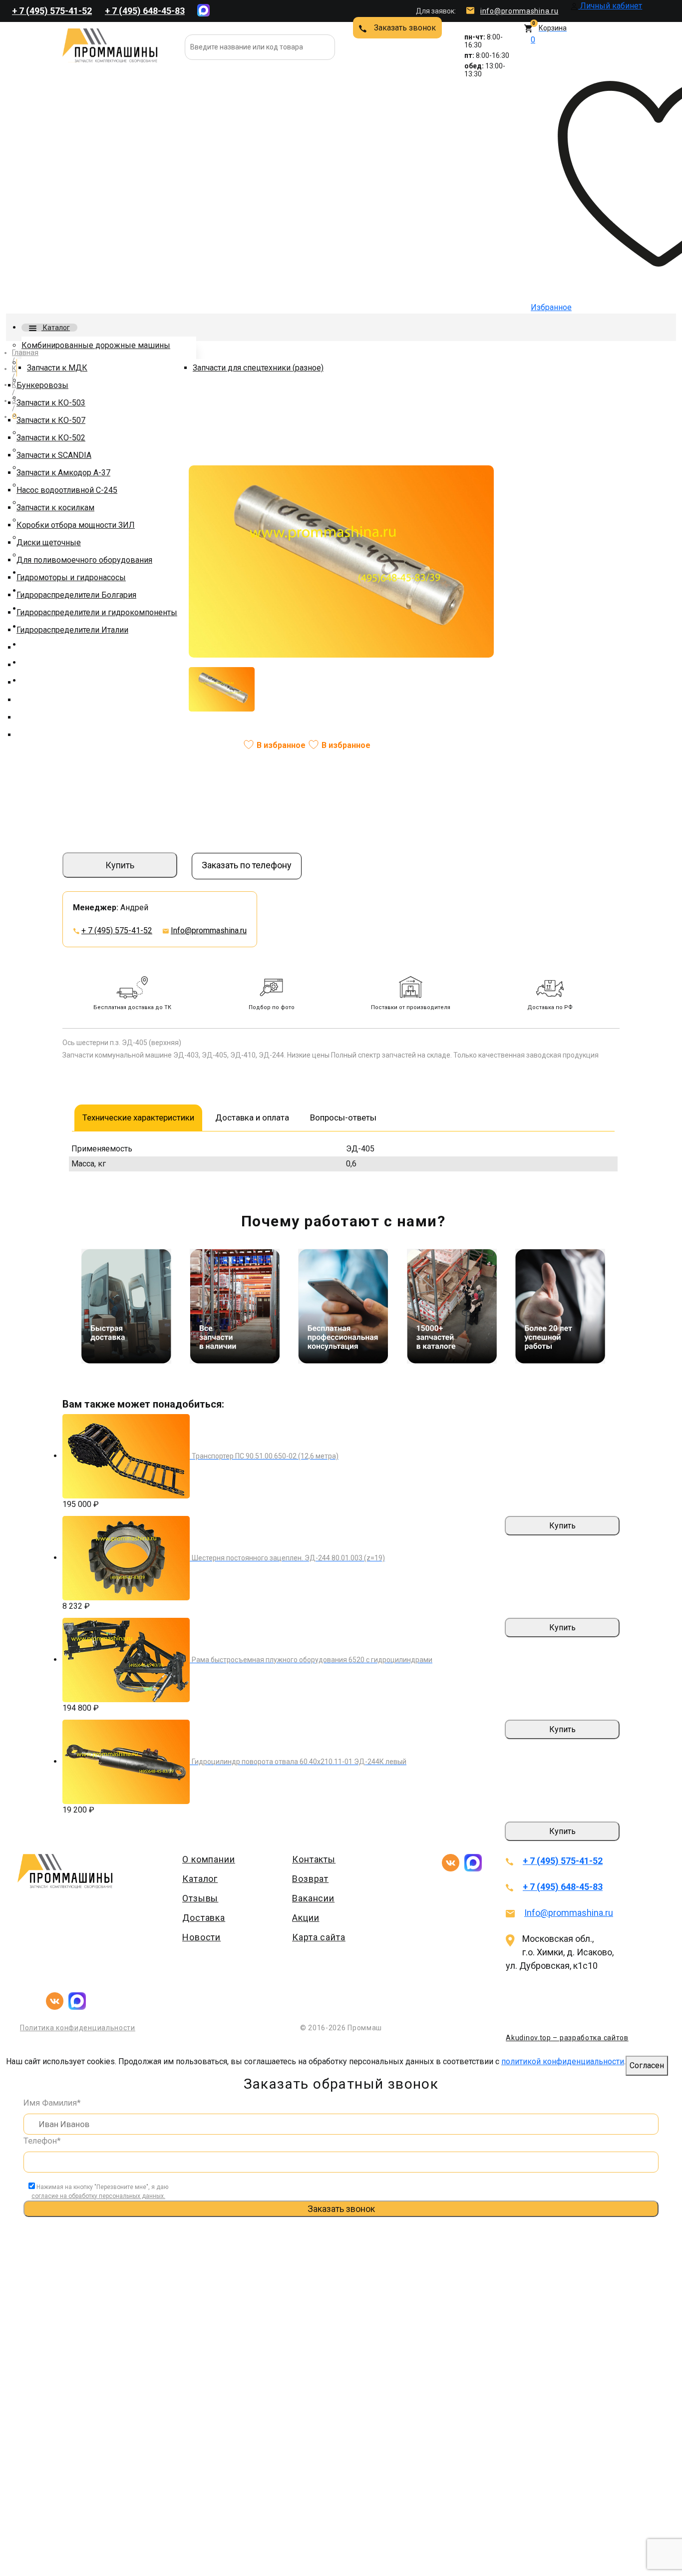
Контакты (314, 1859)
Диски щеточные (49, 543)
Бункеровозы (42, 385)
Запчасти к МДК (57, 368)
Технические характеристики (138, 1117)
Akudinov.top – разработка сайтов (567, 2038)
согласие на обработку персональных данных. (98, 2196)
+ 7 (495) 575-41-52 (52, 11)
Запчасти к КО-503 (51, 403)
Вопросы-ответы (343, 1117)
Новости (201, 1937)
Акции (306, 1918)
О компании (209, 1859)
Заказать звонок (405, 28)
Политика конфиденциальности (78, 2028)
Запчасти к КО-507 (51, 420)
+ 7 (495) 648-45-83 (145, 11)
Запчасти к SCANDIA (54, 455)
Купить (120, 865)
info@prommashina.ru (519, 11)
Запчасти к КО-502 (51, 438)
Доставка (204, 1918)
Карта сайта (319, 1937)
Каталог (56, 328)
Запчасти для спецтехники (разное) (258, 368)
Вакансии (313, 1898)
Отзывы (200, 1898)
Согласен (647, 2065)
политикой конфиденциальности (563, 2061)
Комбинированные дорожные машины (96, 345)
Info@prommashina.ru (209, 930)
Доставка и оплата (252, 1117)
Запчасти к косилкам (55, 508)
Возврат (310, 1879)
